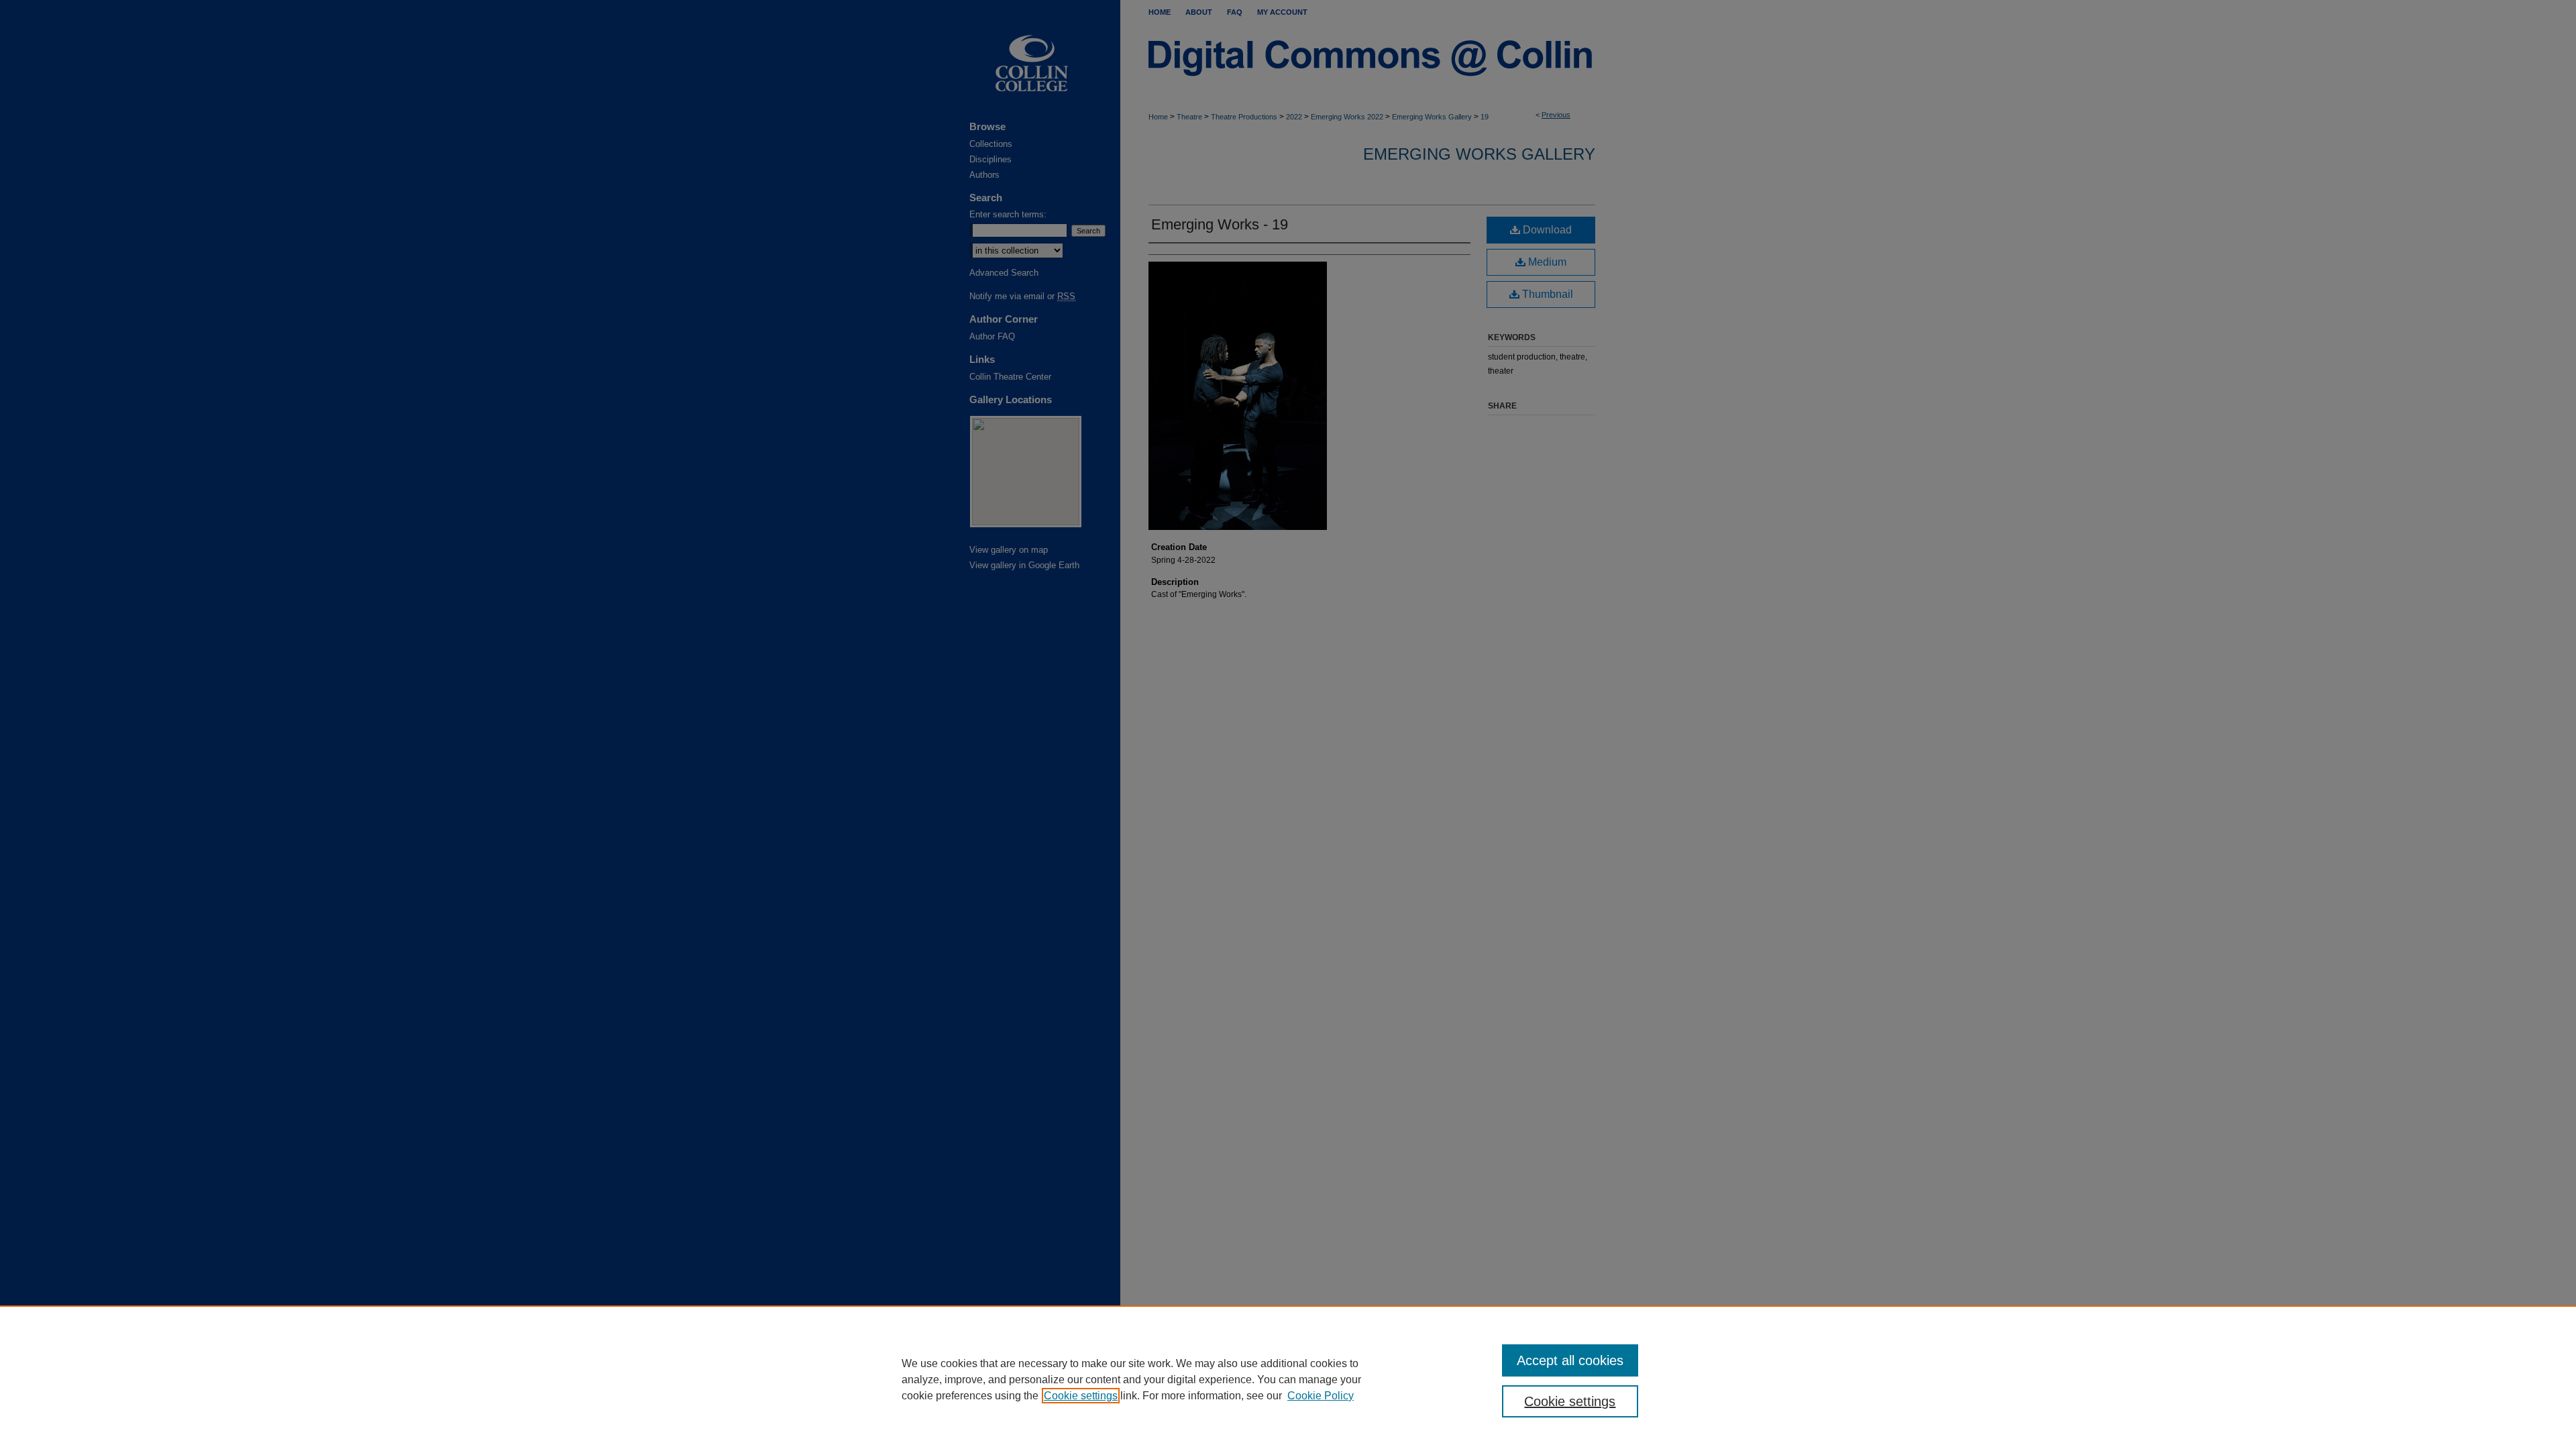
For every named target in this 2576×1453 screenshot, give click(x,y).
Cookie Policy (1321, 1396)
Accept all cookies (1570, 1360)
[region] (1288, 1379)
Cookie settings (1081, 1396)
